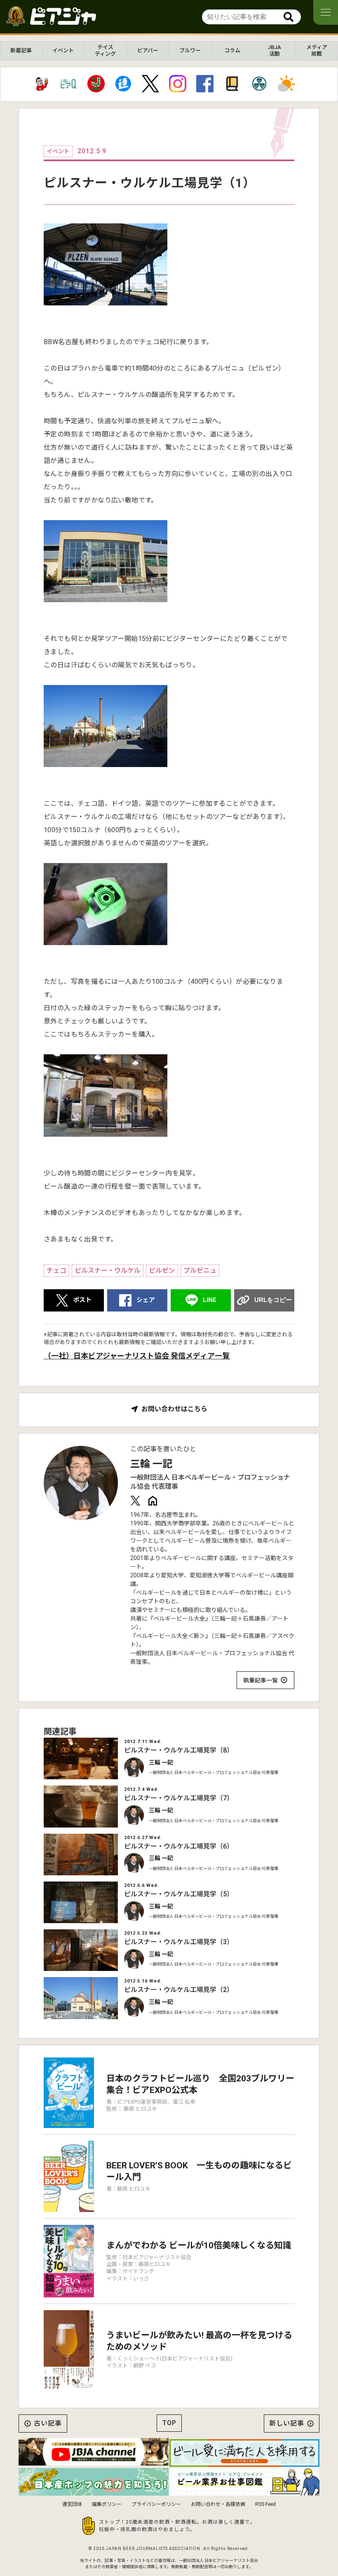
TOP (169, 2423)
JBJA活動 (274, 50)
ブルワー (190, 50)
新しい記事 (287, 2423)
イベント (63, 50)
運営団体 (72, 2504)
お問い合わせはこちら (174, 1409)
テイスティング (105, 50)
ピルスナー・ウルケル (108, 1270)
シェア (146, 1300)
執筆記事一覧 (261, 1680)
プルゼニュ (200, 1270)
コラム (232, 50)
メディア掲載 (317, 50)
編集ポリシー (107, 2504)
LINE (210, 1300)
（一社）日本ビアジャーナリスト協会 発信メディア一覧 (137, 1356)
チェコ (56, 1270)
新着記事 (21, 50)
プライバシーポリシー (156, 2504)
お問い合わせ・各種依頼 (218, 2504)
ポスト (82, 1300)
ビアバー (148, 50)
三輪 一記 (151, 1464)
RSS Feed (265, 2504)
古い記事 (48, 2423)
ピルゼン (162, 1270)
